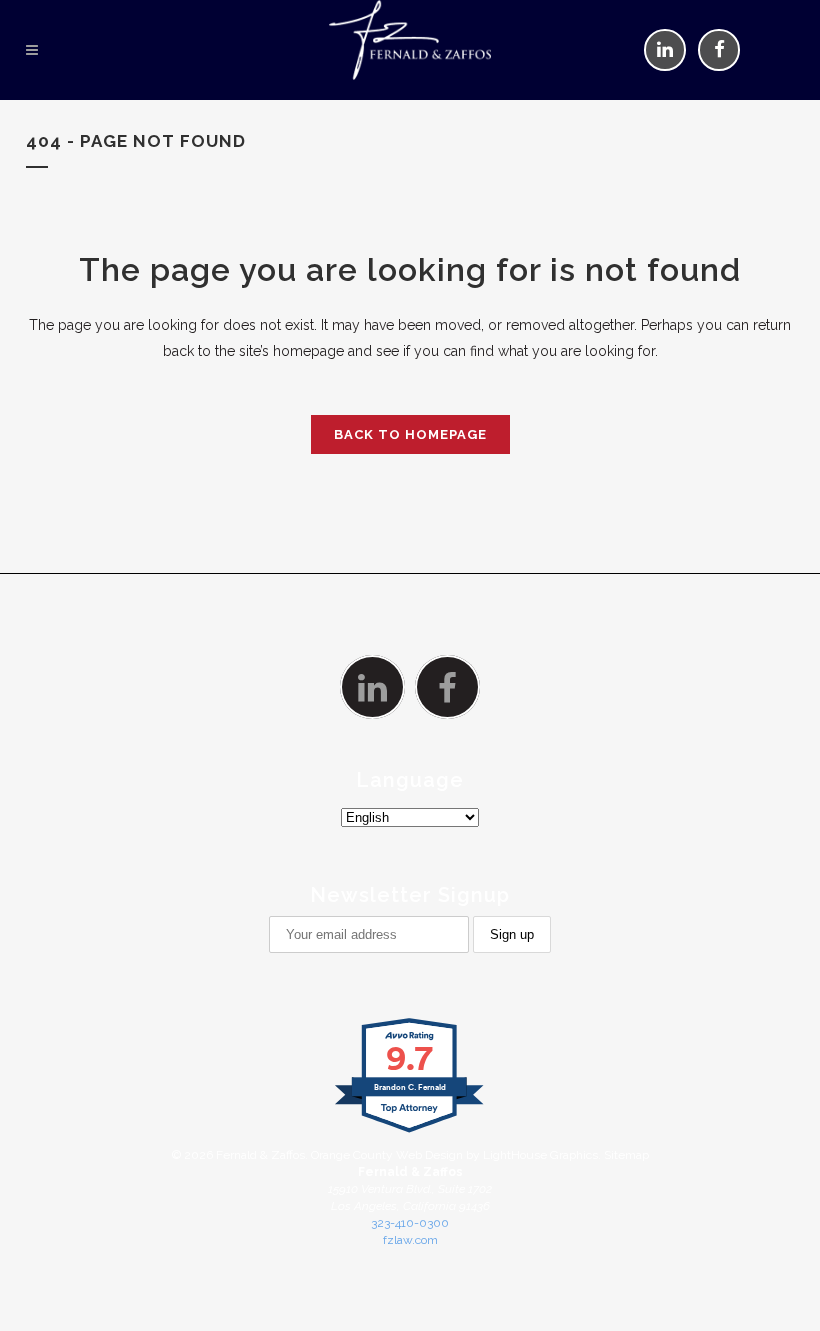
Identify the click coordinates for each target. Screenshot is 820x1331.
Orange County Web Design (387, 1155)
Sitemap (626, 1155)
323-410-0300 (410, 1223)
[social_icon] (665, 49)
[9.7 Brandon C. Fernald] (410, 1133)
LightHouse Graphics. (542, 1155)
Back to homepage (410, 434)
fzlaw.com (410, 1240)
